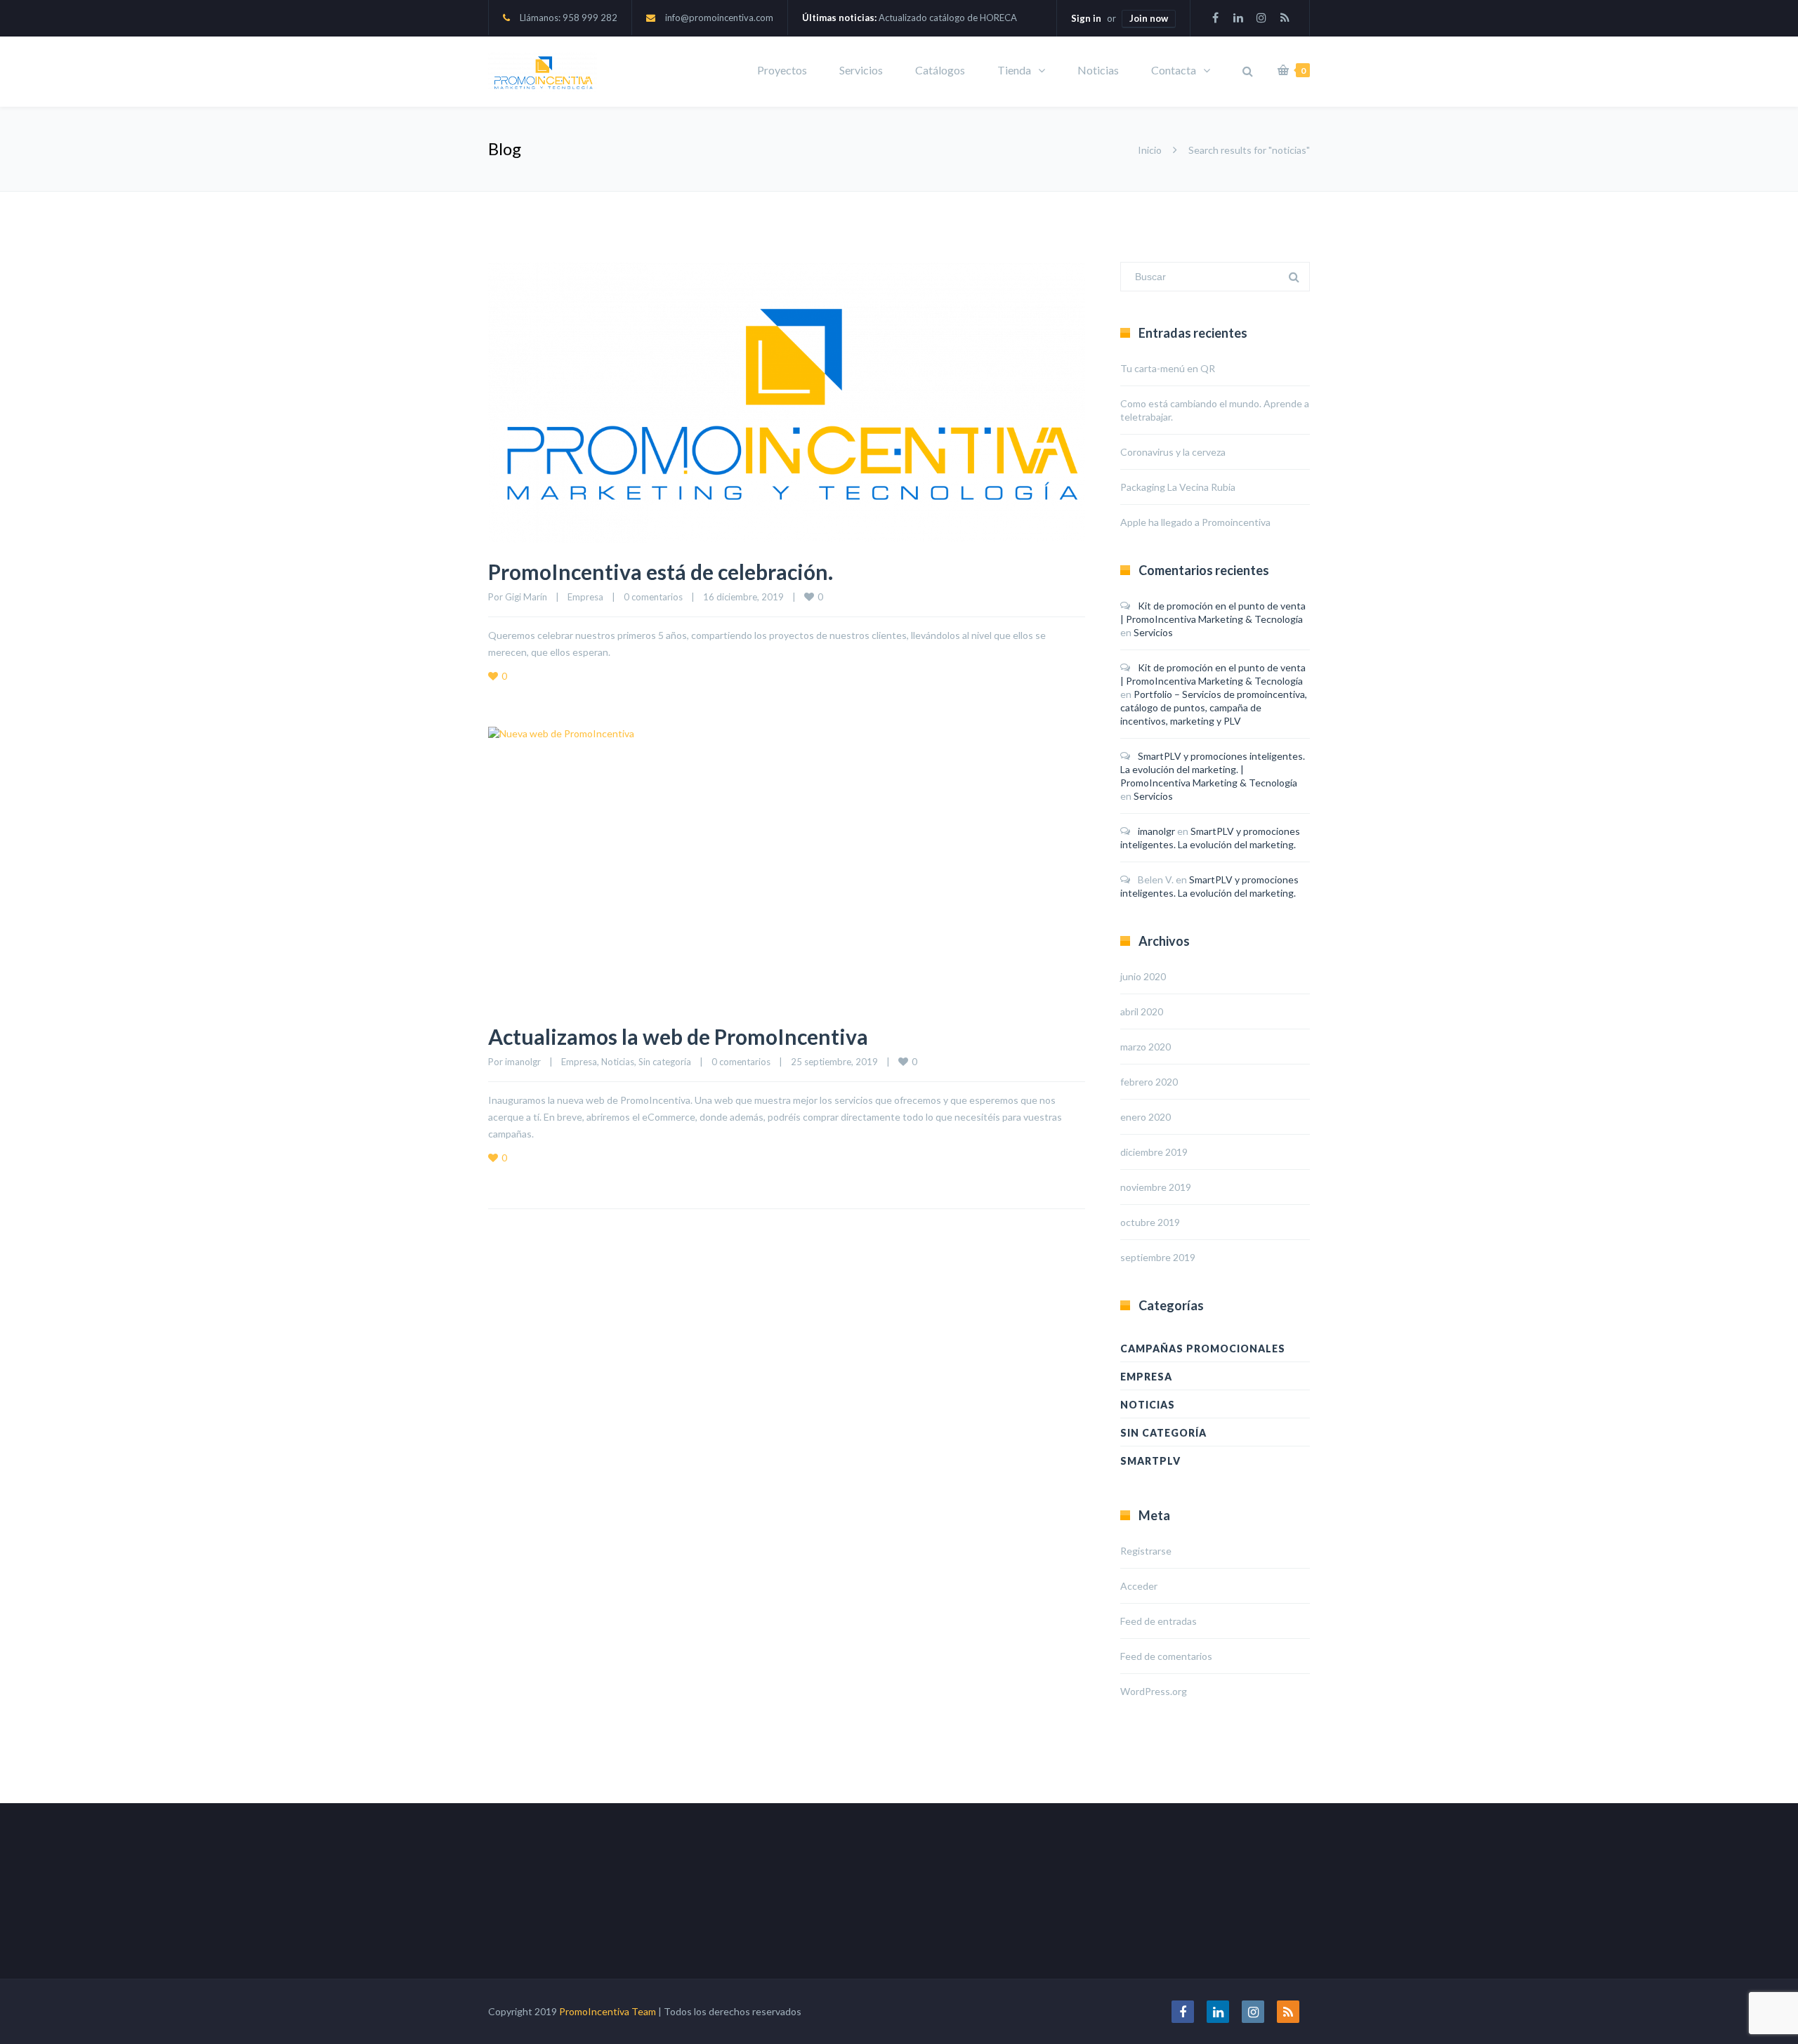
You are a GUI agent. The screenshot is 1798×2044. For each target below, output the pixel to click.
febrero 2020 (1149, 1082)
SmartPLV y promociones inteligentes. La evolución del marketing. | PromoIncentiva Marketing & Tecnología (1213, 769)
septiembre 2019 (1158, 1257)
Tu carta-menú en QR (1168, 368)
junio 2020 (1143, 976)
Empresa (585, 597)
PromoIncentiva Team (608, 2011)
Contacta (1174, 70)
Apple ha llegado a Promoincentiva (1195, 522)
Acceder (1139, 1586)
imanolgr (523, 1062)
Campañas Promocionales (1203, 1349)
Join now (1149, 18)
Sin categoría (665, 1062)
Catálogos (940, 70)
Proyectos (782, 70)
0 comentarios (653, 597)
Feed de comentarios (1166, 1656)
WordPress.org (1154, 1691)
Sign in (1086, 18)
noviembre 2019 (1156, 1187)
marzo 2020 (1146, 1047)
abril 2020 (1142, 1011)
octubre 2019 (1150, 1222)
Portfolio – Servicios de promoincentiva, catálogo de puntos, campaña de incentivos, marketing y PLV (1214, 707)
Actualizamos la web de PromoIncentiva (678, 1036)
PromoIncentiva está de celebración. (661, 572)
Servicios (861, 70)
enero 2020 (1146, 1117)
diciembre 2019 (1154, 1152)
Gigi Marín (526, 597)
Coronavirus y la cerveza (1173, 452)
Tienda (1014, 70)
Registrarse (1146, 1551)
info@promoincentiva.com (719, 18)
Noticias (1098, 70)
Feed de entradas (1159, 1621)
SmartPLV (1150, 1461)
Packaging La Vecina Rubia (1178, 487)
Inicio (1150, 150)
